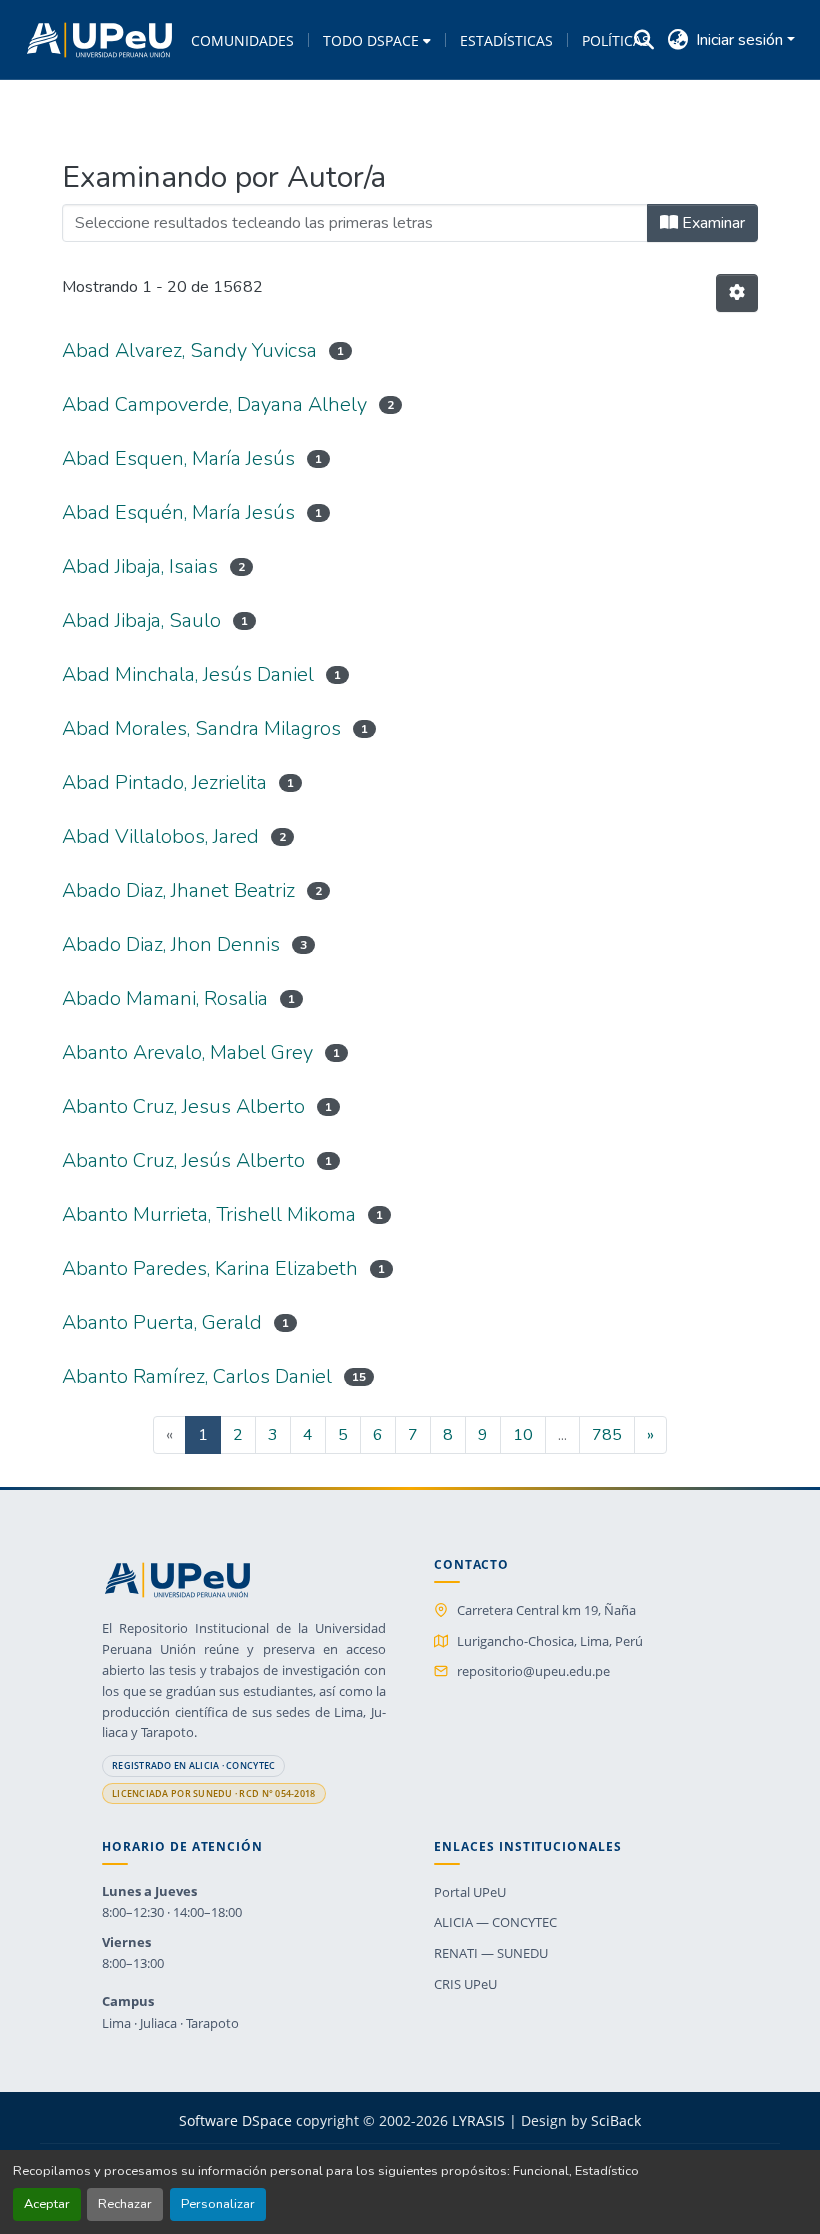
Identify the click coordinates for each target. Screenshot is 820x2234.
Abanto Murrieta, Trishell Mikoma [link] (209, 1214)
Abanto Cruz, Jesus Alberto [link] (183, 1106)
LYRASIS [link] (478, 2120)
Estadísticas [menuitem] (506, 40)
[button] (99, 40)
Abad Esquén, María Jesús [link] (178, 512)
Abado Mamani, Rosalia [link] (165, 998)
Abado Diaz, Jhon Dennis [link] (171, 944)
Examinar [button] (711, 223)
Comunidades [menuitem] (242, 40)
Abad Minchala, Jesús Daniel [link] (188, 674)
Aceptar (47, 2204)
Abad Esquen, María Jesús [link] (178, 458)
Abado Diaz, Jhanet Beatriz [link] (178, 890)
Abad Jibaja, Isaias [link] (140, 566)
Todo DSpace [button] (371, 40)
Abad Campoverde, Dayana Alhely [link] (214, 404)
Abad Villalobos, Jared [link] (160, 836)
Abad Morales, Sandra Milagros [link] (201, 728)
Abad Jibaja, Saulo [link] (141, 620)
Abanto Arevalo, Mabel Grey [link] (187, 1052)
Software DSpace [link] (235, 2120)
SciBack (616, 2120)
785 (607, 1435)
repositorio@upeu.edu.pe (533, 1671)
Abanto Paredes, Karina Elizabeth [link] (210, 1268)
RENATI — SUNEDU (491, 1953)
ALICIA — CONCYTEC (495, 1922)
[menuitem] (377, 40)
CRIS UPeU (465, 1984)
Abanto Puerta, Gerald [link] (162, 1322)
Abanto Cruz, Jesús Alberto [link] (183, 1160)
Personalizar (218, 2204)
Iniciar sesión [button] (741, 40)
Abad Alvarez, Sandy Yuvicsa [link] (189, 350)
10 (523, 1435)
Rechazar (125, 2204)
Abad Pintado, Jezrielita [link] (164, 782)
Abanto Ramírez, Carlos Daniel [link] (197, 1376)
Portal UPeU (470, 1892)
